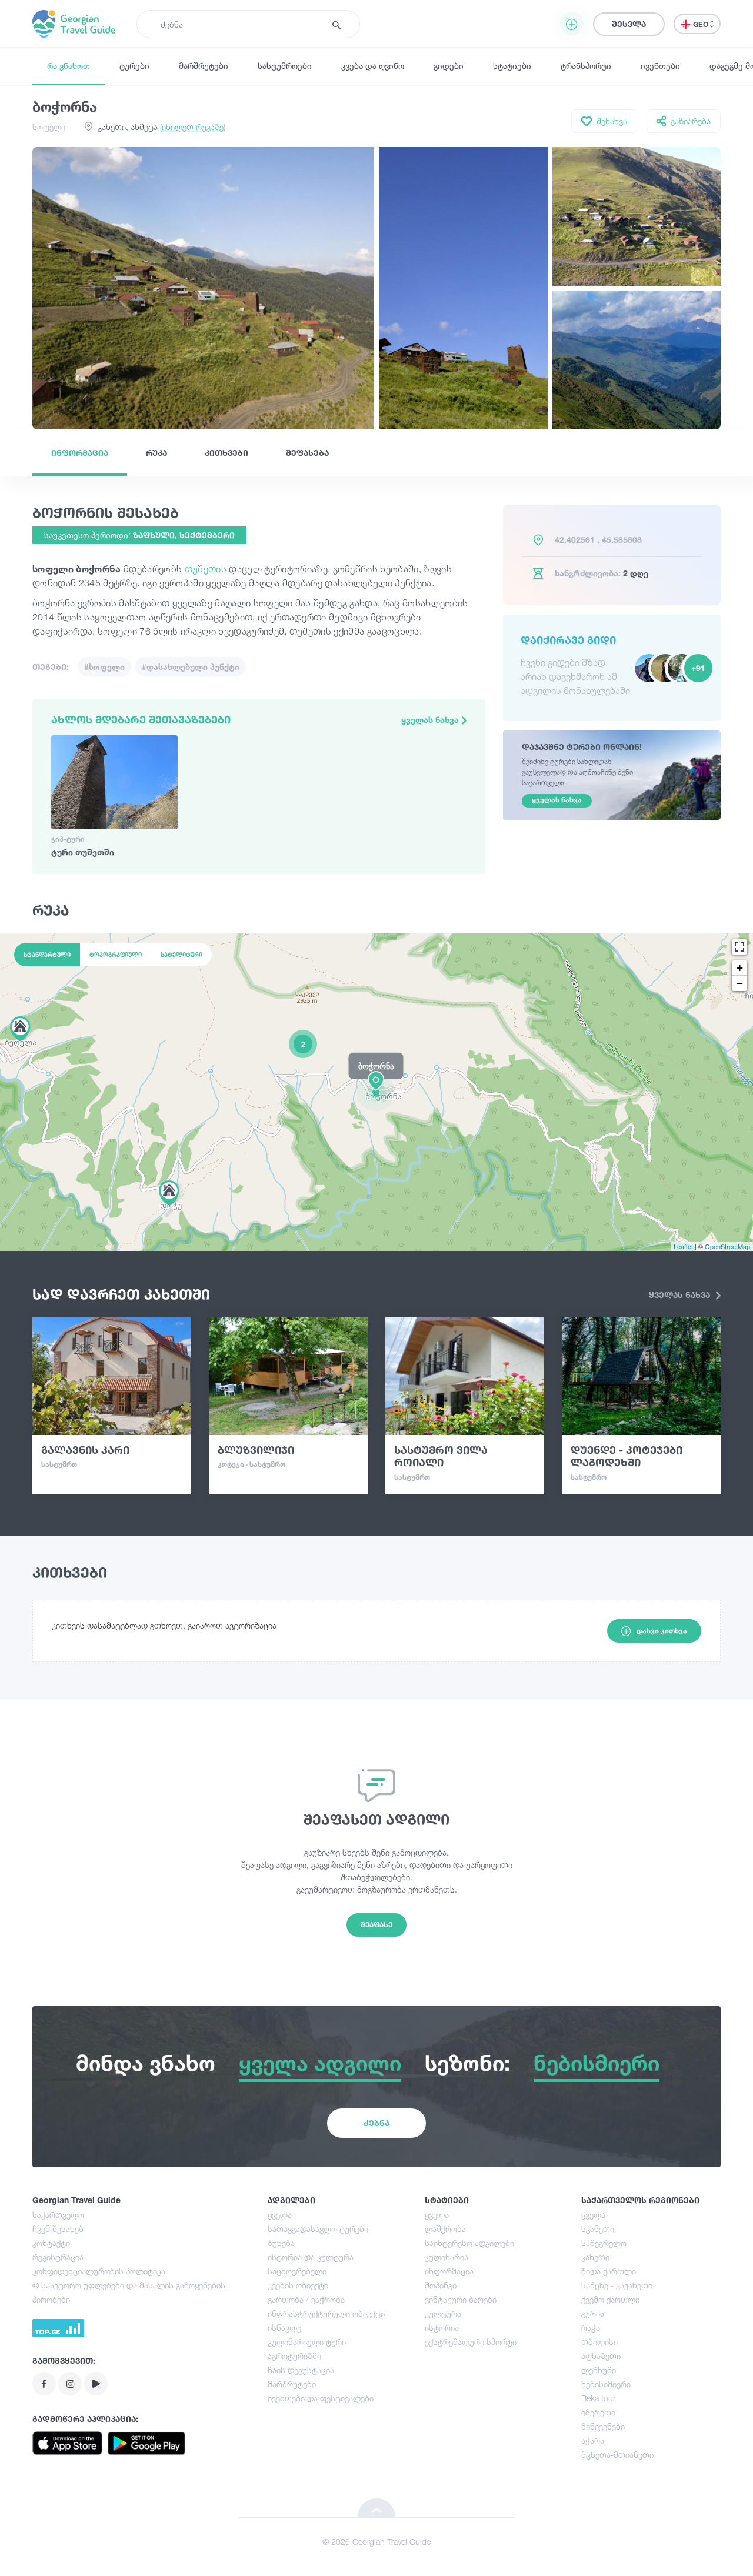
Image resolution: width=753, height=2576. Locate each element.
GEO (702, 24)
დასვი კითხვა (662, 1631)
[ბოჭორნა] (376, 1092)
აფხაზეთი (601, 2356)
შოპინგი (441, 2285)
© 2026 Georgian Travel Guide (376, 2542)
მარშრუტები (204, 66)
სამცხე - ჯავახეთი (617, 2285)
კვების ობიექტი (298, 2285)
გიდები (449, 66)
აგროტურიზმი (294, 2356)
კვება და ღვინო (373, 66)
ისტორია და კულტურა (311, 2257)
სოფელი (49, 127)
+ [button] (740, 968)
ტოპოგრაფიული (116, 955)
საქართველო (58, 2215)
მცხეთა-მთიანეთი (617, 2455)
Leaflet (683, 1246)
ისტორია (442, 2328)
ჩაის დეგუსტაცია (301, 2370)
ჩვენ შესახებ (58, 2229)
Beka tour (598, 2398)
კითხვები (226, 453)
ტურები (134, 66)
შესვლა (629, 24)
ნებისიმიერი (606, 2384)
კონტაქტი (51, 2243)
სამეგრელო (604, 2243)
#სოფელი (104, 667)
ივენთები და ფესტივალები (321, 2398)
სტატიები (512, 66)
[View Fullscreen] (739, 947)
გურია (593, 2313)
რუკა (156, 453)
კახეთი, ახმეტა (161, 127)
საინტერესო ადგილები (469, 2243)
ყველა (280, 2215)
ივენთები (660, 66)
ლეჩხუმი (599, 2370)
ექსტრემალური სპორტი (471, 2342)
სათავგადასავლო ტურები (318, 2229)
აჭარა (593, 2440)
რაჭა (591, 2328)
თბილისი (599, 2342)
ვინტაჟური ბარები (461, 2299)
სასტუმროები (285, 66)
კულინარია (447, 2257)
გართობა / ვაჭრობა (306, 2299)
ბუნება (281, 2243)
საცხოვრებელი (297, 2271)
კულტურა (443, 2313)
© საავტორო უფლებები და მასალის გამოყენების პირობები (129, 2292)
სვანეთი (598, 2229)
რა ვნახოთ (69, 66)
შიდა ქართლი (609, 2271)
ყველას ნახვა (431, 720)
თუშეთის (206, 569)
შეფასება (307, 453)
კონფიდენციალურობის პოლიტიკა (99, 2271)
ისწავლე (284, 2328)
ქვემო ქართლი (610, 2299)
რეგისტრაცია (58, 2257)
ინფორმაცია (80, 453)
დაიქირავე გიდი (568, 640)
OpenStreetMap (727, 1246)
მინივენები (603, 2426)
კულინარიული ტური (307, 2342)
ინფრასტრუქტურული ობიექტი (326, 2313)
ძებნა (376, 2123)
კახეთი (595, 2257)
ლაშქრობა (445, 2229)
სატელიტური (181, 955)
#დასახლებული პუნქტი (191, 667)
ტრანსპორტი (586, 66)
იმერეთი (598, 2412)
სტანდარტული (47, 955)
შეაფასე (376, 1925)
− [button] (740, 983)
